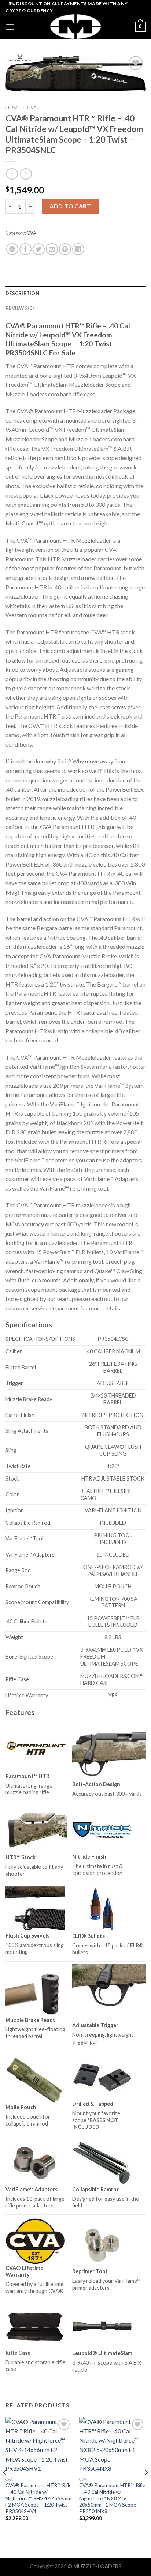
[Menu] (10, 27)
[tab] (75, 293)
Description (22, 293)
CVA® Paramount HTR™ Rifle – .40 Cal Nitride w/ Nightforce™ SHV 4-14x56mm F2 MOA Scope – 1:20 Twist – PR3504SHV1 (38, 2498)
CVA (32, 108)
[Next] (146, 2487)
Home (13, 108)
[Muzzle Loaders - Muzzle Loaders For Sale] (75, 27)
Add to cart (70, 206)
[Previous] (5, 2487)
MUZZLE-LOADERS (97, 2566)
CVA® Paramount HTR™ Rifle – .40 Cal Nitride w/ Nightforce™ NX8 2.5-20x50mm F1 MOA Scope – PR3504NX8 (112, 2498)
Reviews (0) (20, 308)
